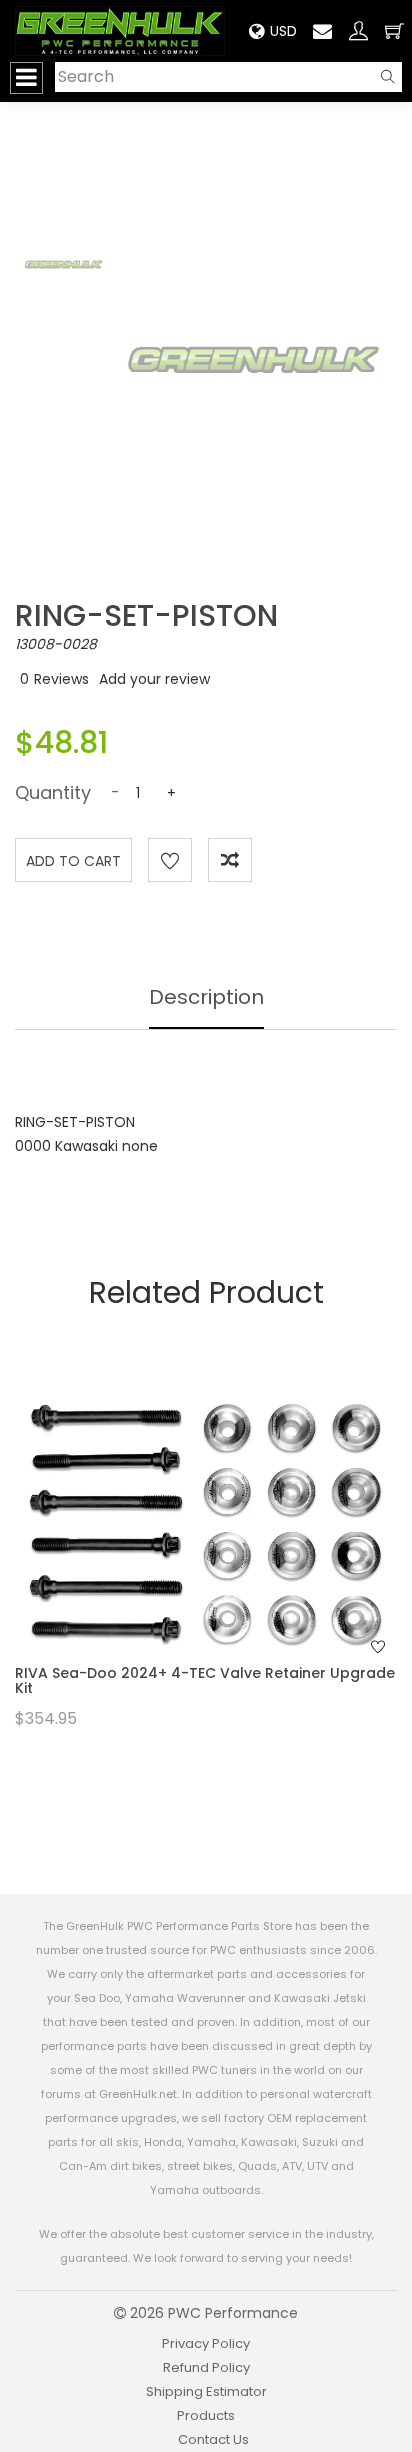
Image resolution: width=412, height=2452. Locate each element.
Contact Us (213, 2439)
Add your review (154, 679)
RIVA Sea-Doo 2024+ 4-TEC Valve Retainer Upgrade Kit (205, 1680)
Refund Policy (206, 2367)
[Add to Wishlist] (170, 860)
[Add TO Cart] (233, 1553)
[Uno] (120, 30)
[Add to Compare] (230, 860)
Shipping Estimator (206, 2391)
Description (206, 997)
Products (206, 2415)
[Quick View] (180, 1553)
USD (283, 31)
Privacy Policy (206, 2343)
